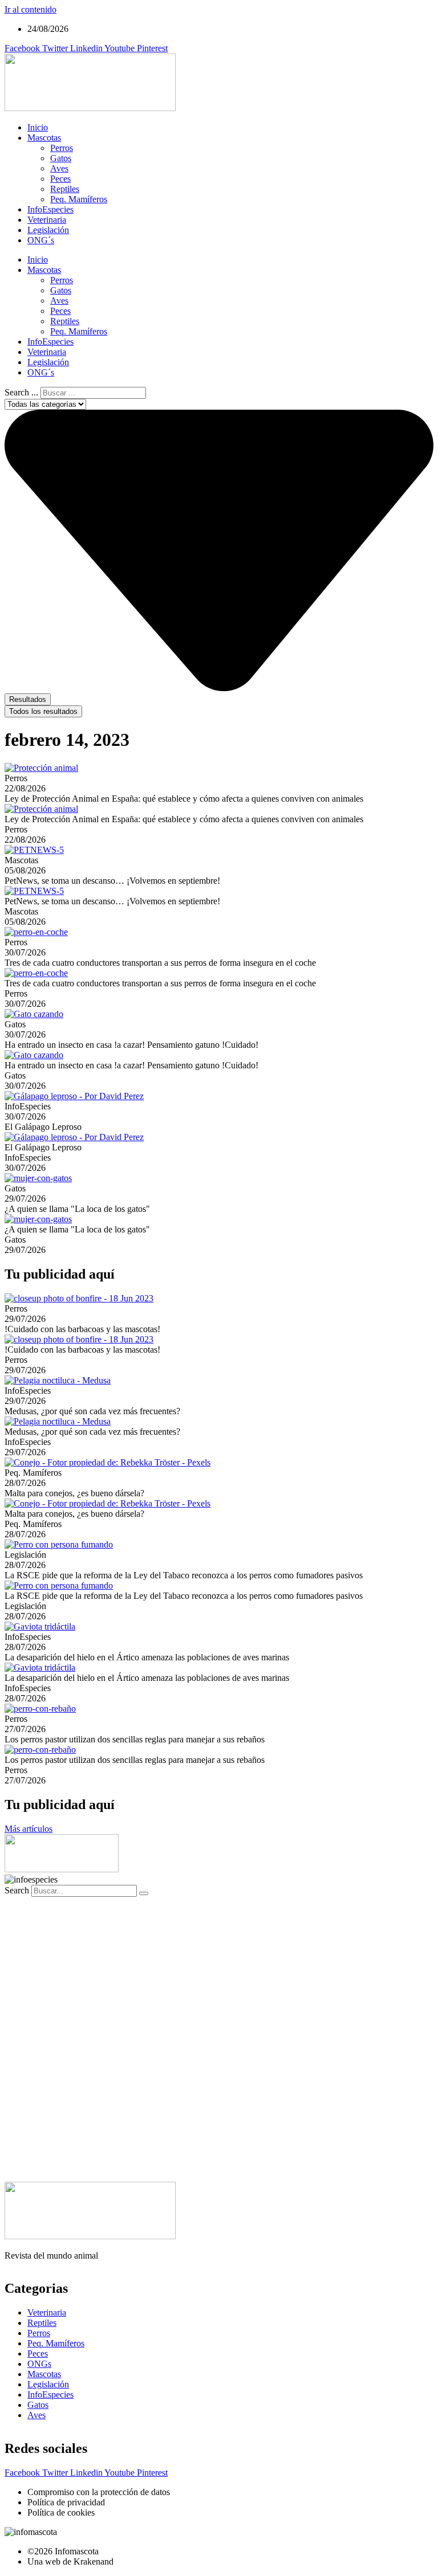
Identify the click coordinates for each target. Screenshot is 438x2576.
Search (17, 1890)
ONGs (39, 2364)
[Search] (144, 1893)
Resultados (28, 699)
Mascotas (44, 138)
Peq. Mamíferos (79, 199)
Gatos (61, 158)
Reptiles (65, 189)
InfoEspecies (50, 209)
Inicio (38, 127)
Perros (62, 148)
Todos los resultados (43, 711)
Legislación (48, 230)
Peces (60, 179)
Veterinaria (47, 220)
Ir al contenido (31, 9)
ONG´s (41, 240)
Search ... (21, 392)
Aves (59, 168)
